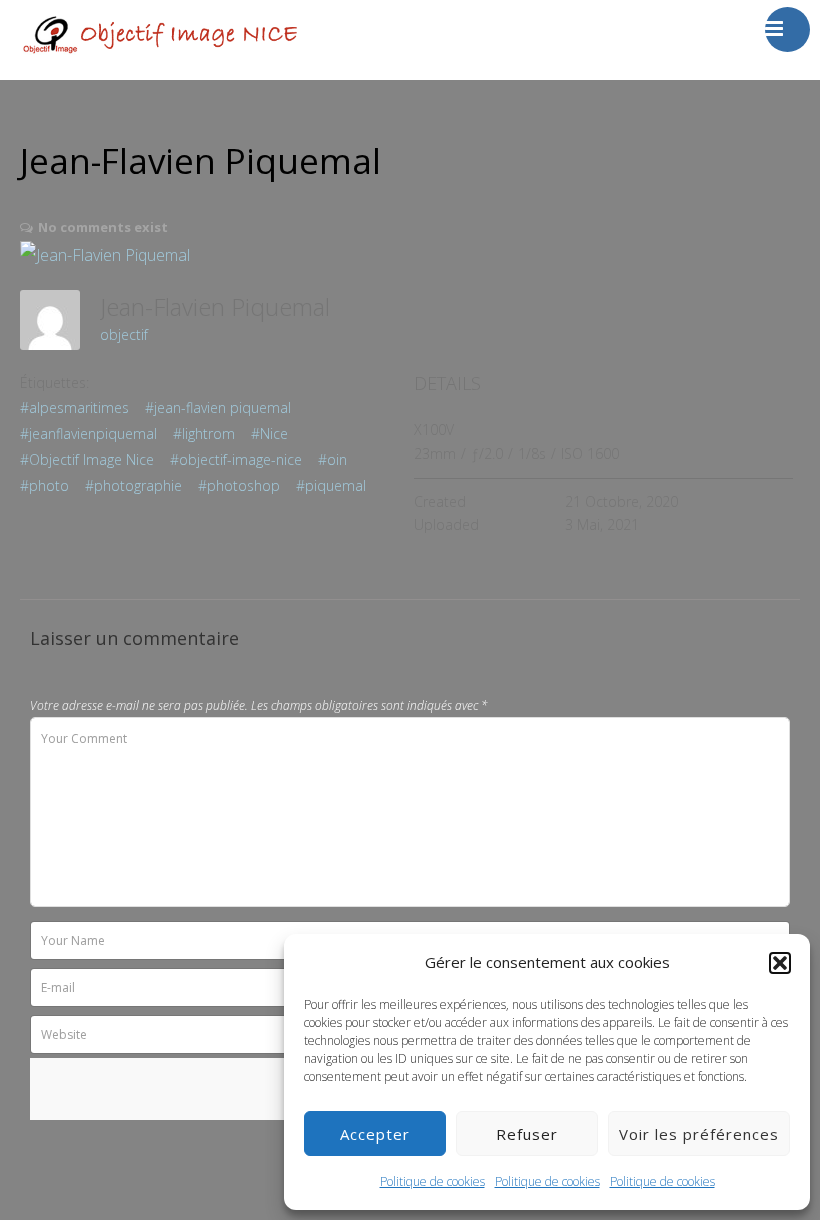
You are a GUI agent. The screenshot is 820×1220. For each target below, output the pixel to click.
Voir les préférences (699, 1134)
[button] (780, 963)
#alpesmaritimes (74, 407)
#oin (332, 459)
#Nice (269, 433)
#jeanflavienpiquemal (88, 433)
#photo (44, 485)
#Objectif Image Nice (87, 459)
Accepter (375, 1134)
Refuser (527, 1134)
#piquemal (331, 485)
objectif (124, 334)
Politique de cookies (432, 1181)
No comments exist (103, 227)
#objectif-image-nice (236, 459)
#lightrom (204, 433)
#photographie (133, 485)
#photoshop (239, 485)
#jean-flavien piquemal (218, 407)
